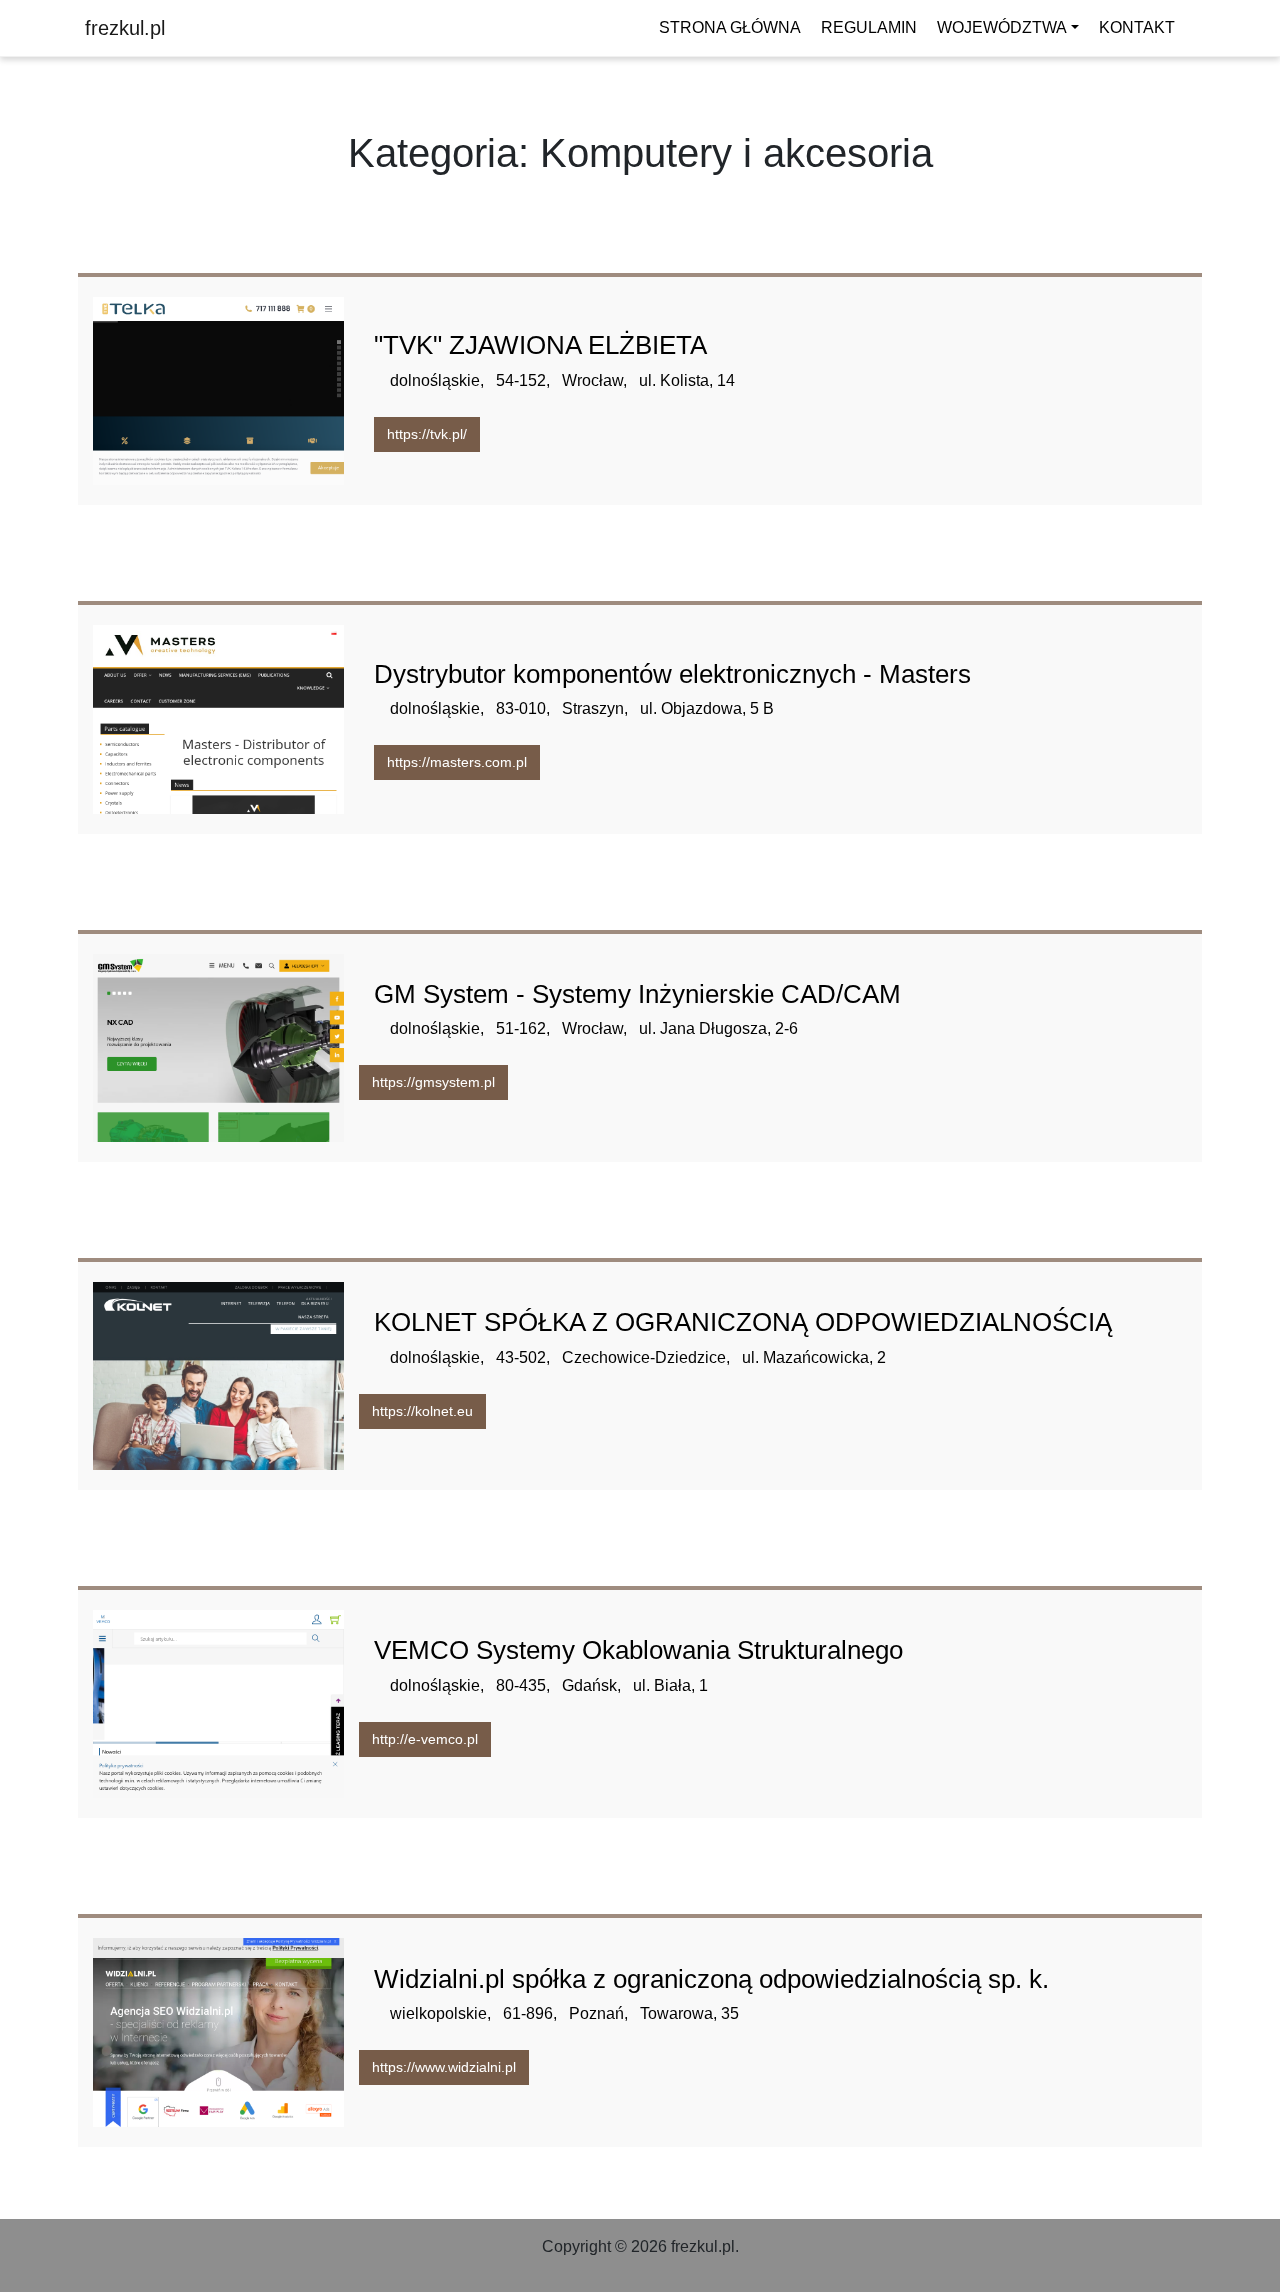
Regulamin (869, 27)
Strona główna (730, 27)
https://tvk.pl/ (427, 434)
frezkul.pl (125, 28)
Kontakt (1137, 27)
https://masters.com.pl (457, 762)
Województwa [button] (1002, 27)
